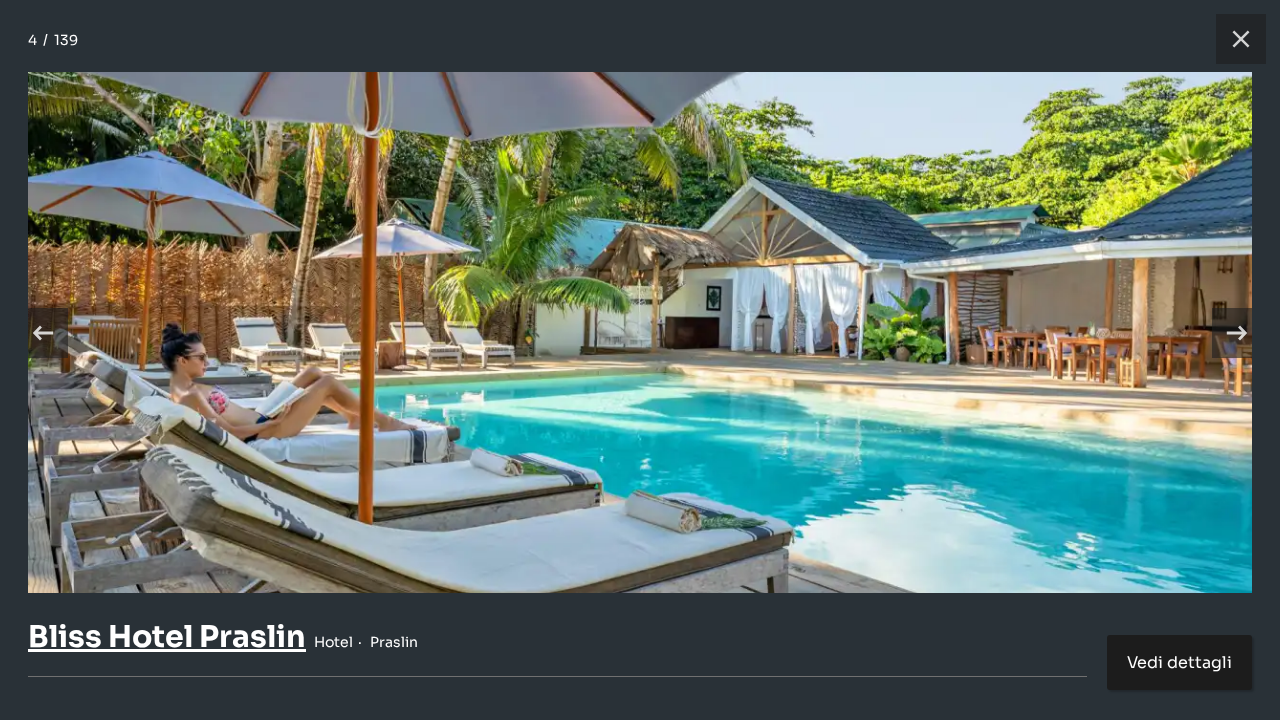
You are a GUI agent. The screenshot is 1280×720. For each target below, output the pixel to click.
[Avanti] (1237, 333)
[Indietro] (43, 333)
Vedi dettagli (1179, 662)
